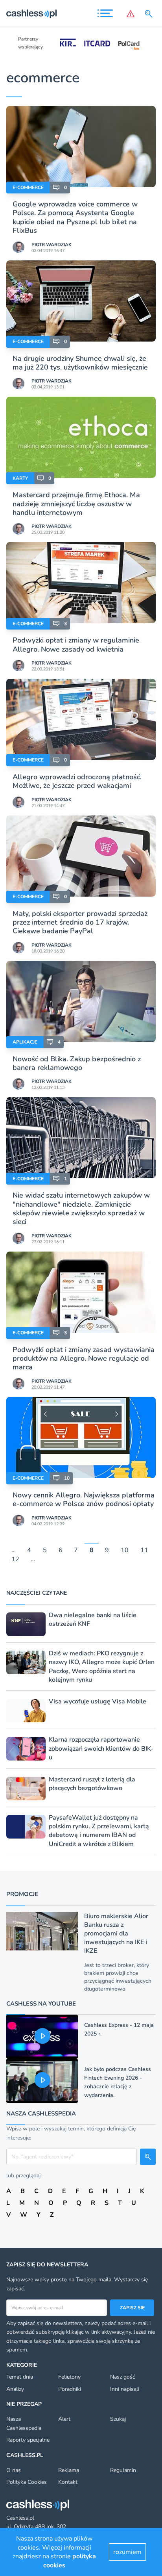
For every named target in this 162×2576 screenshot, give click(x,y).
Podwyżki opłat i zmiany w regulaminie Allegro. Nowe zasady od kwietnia (76, 644)
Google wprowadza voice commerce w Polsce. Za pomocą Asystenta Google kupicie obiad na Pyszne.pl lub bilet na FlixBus (75, 217)
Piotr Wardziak (52, 245)
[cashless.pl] (31, 14)
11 (144, 1551)
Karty (20, 478)
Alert (64, 2419)
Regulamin (123, 2470)
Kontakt (68, 2482)
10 (125, 1551)
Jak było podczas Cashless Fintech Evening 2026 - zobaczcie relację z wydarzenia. (118, 2082)
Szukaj (118, 2419)
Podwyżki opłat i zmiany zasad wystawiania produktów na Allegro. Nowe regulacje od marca (84, 1359)
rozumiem (127, 2552)
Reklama (69, 2470)
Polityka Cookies (27, 2482)
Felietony (69, 2377)
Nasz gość (122, 2377)
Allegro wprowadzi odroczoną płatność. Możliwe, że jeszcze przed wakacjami (77, 781)
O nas (14, 2470)
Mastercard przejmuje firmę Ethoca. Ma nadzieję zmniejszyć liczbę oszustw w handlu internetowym (76, 504)
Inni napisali (125, 2389)
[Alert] (131, 14)
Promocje (22, 1894)
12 (15, 1559)
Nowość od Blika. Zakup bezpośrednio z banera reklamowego (77, 1063)
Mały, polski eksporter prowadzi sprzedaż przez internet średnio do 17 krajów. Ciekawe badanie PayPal (80, 922)
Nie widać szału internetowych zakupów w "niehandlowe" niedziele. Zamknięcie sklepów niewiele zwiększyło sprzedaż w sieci (81, 1208)
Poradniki (70, 2389)
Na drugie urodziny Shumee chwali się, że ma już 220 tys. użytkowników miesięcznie (80, 363)
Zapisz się (132, 2308)
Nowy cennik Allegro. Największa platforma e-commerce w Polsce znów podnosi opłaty (84, 1499)
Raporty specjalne (28, 2440)
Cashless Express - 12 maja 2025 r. (119, 2029)
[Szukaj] (150, 14)
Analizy (15, 2389)
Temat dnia (20, 2377)
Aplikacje (25, 1042)
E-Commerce (28, 188)
